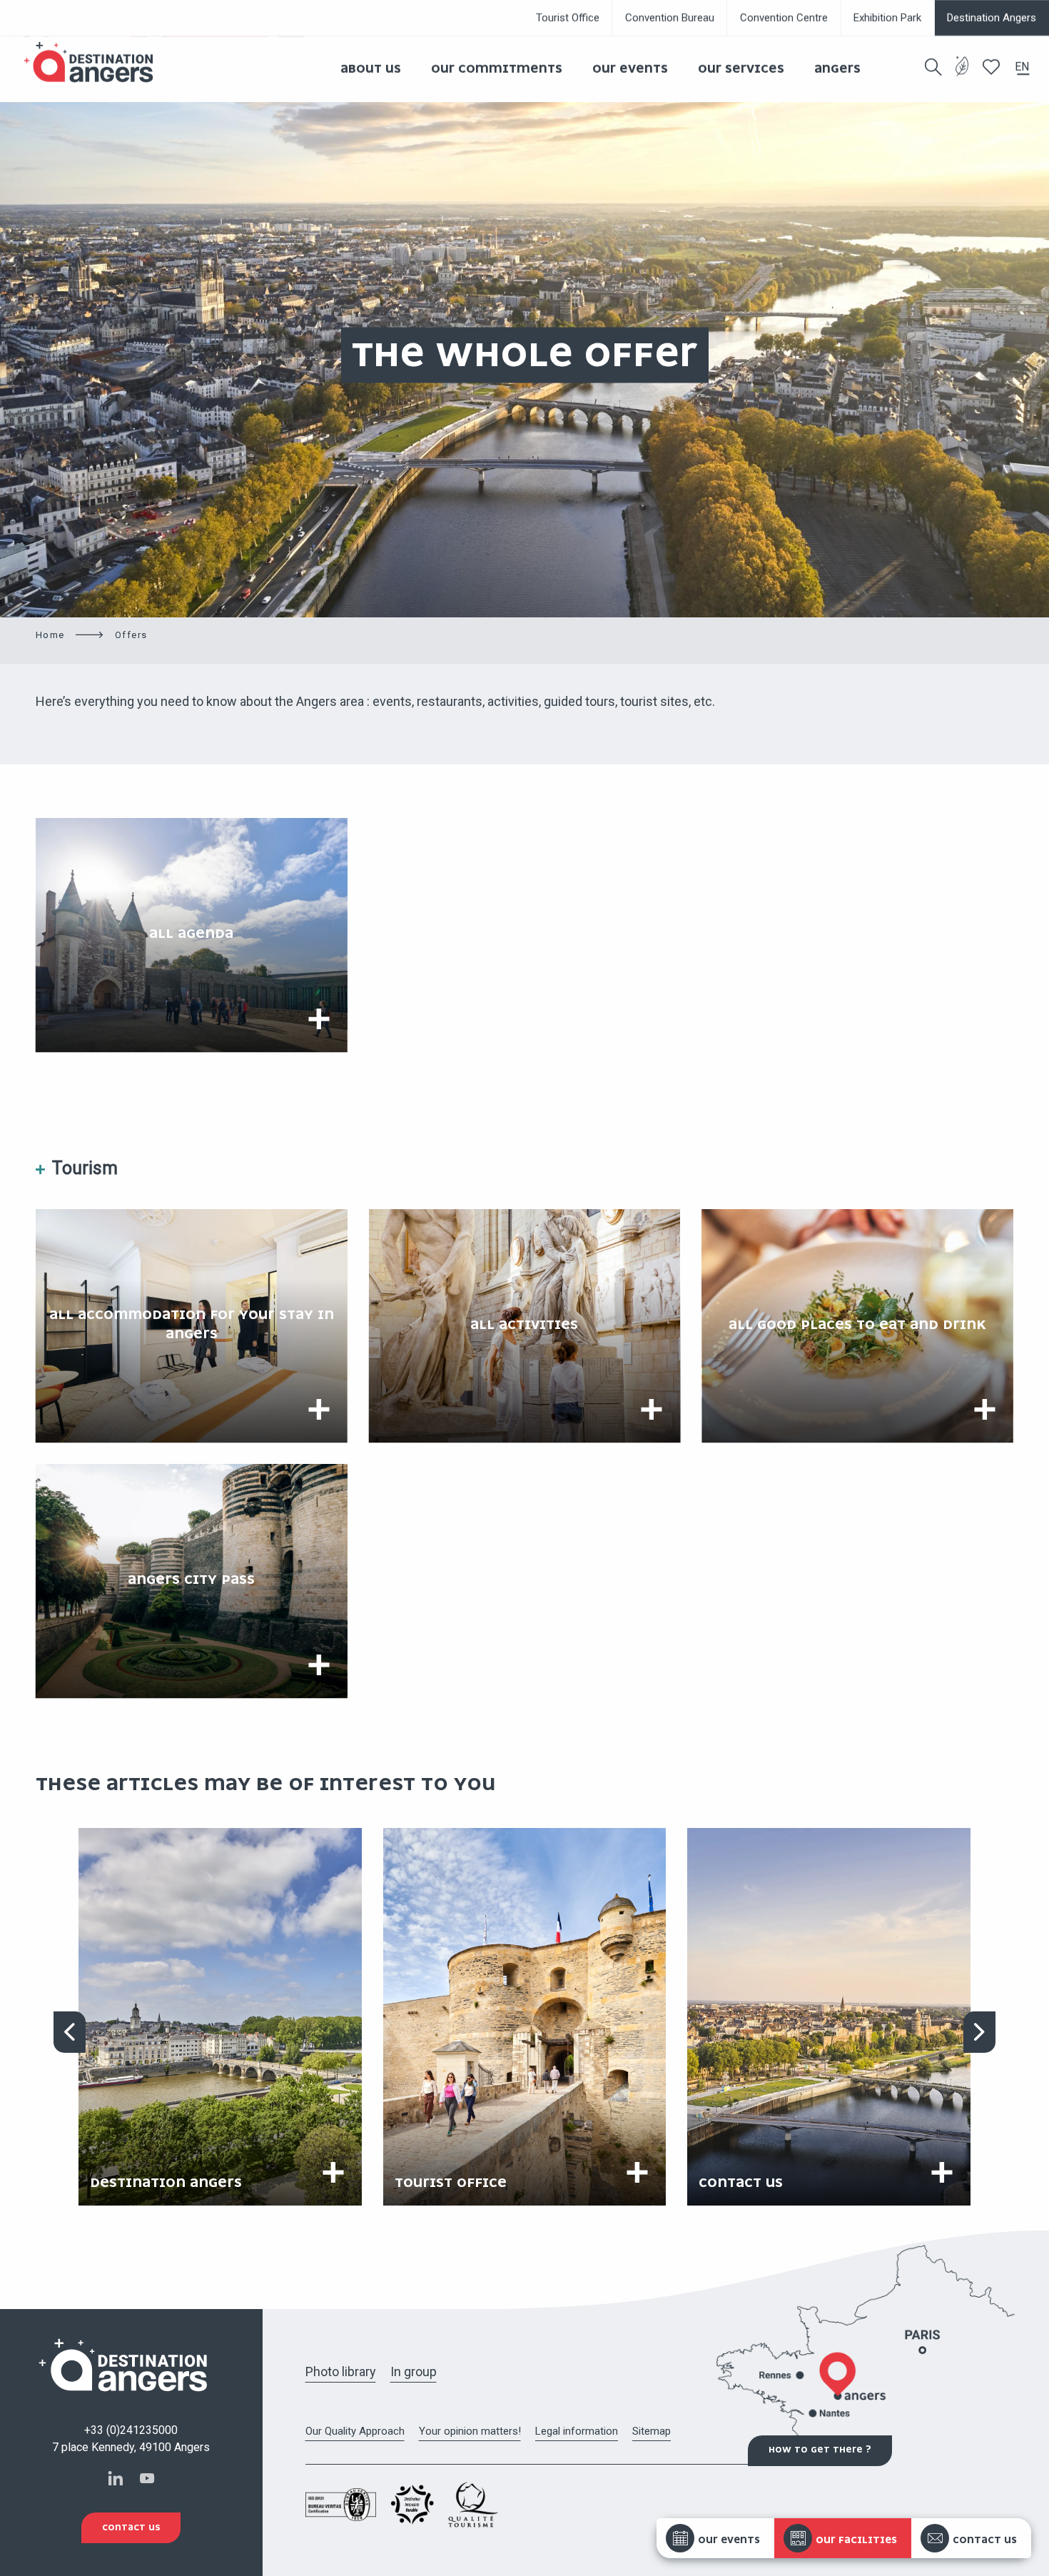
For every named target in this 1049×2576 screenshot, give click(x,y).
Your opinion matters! (470, 2431)
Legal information (577, 2431)
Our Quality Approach (355, 2431)
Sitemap (652, 2431)
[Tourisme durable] (962, 75)
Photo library (341, 2372)
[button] (933, 67)
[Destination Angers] (95, 62)
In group (414, 2372)
